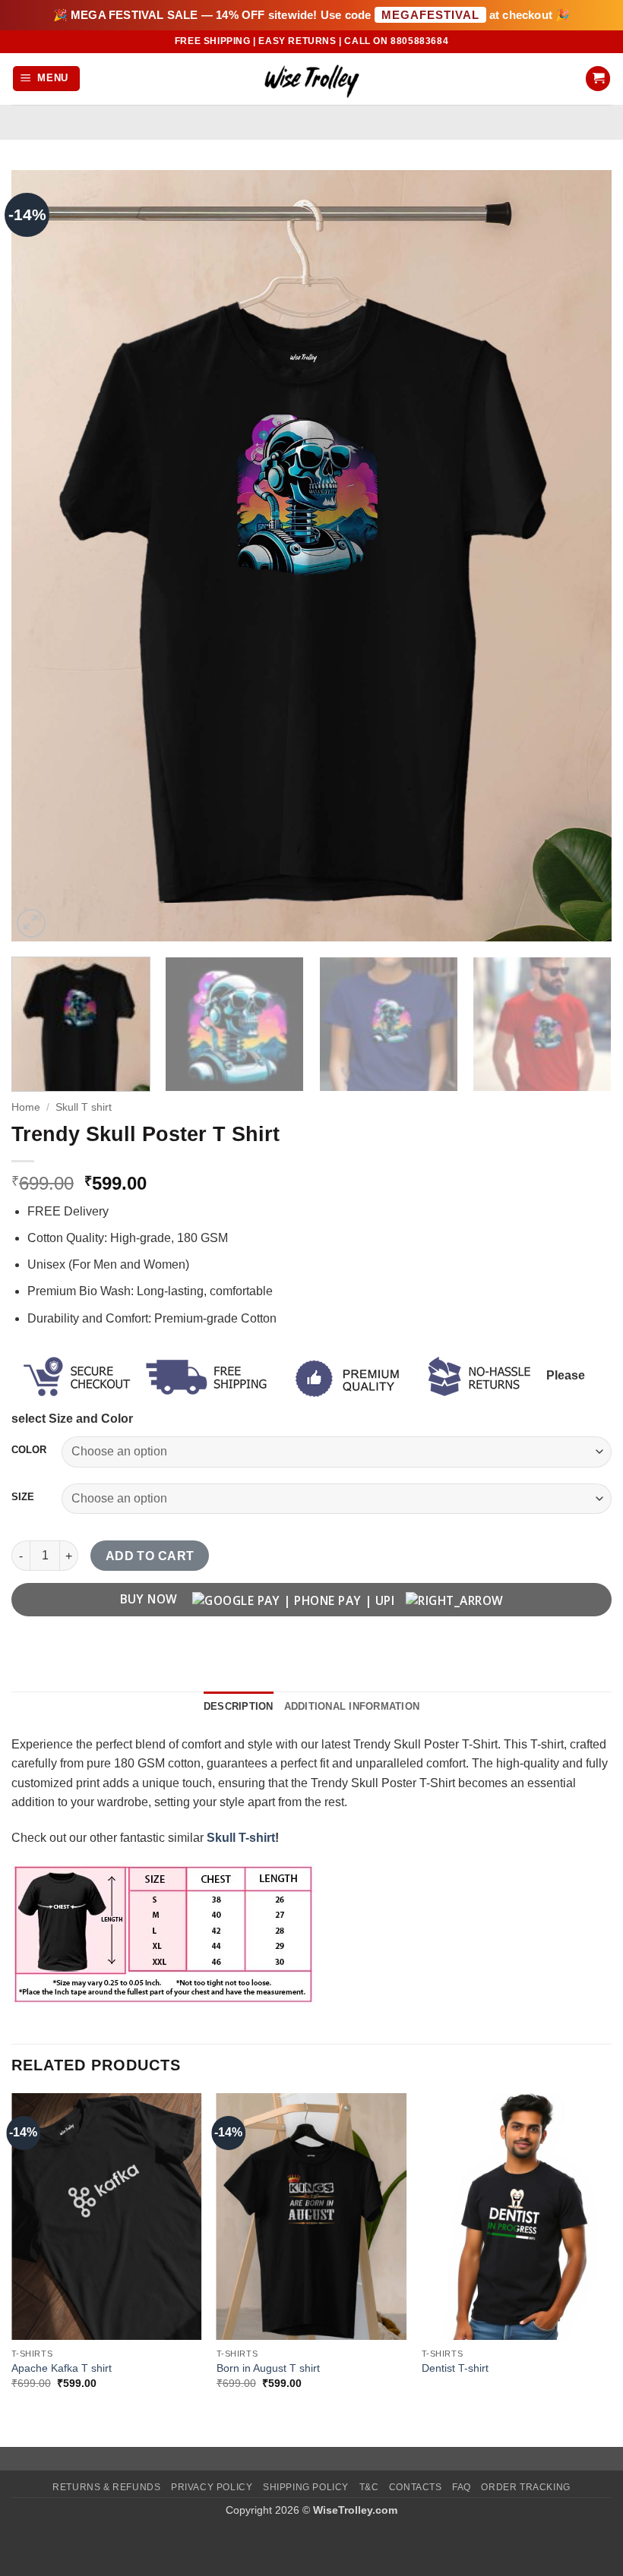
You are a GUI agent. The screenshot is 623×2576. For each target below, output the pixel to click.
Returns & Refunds (106, 2487)
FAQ (462, 2487)
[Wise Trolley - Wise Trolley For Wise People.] (311, 79)
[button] (47, 79)
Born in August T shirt (268, 2368)
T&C (369, 2487)
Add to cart (150, 1556)
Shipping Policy (306, 2487)
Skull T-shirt (241, 1838)
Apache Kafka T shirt (62, 2368)
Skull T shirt (84, 1107)
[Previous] (43, 555)
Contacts (416, 2487)
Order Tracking (526, 2487)
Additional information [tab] (352, 1706)
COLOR (29, 1450)
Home (26, 1107)
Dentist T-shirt (455, 2368)
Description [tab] (239, 1706)
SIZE (23, 1497)
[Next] (580, 555)
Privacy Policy (212, 2487)
